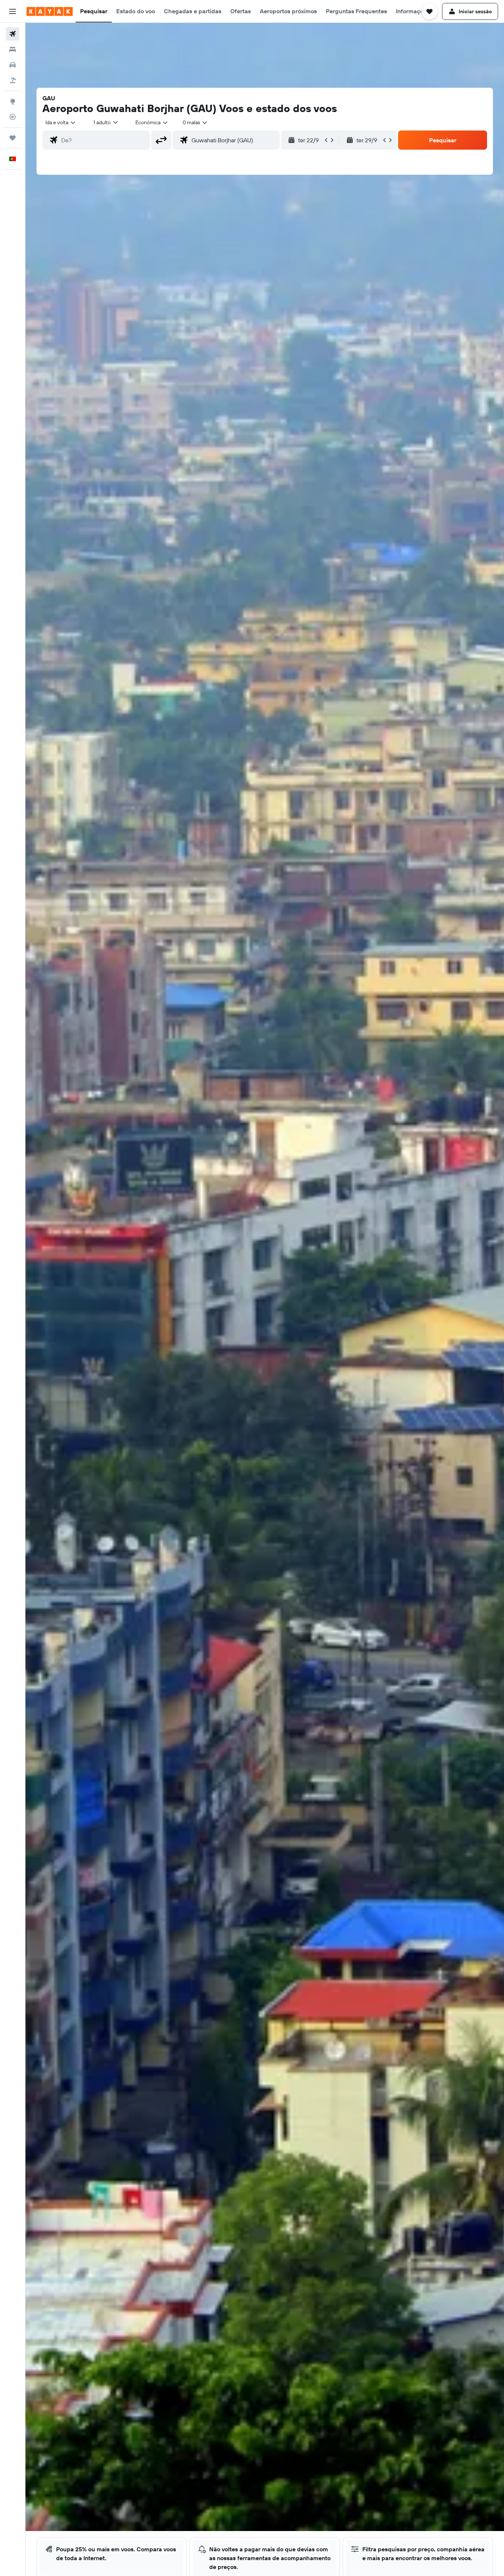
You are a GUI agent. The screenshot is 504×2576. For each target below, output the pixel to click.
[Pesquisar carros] (13, 65)
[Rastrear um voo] (13, 117)
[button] (13, 11)
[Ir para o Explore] (13, 101)
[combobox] (61, 122)
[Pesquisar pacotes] (13, 80)
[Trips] (13, 138)
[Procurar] (13, 49)
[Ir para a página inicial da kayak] (50, 11)
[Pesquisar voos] (13, 34)
